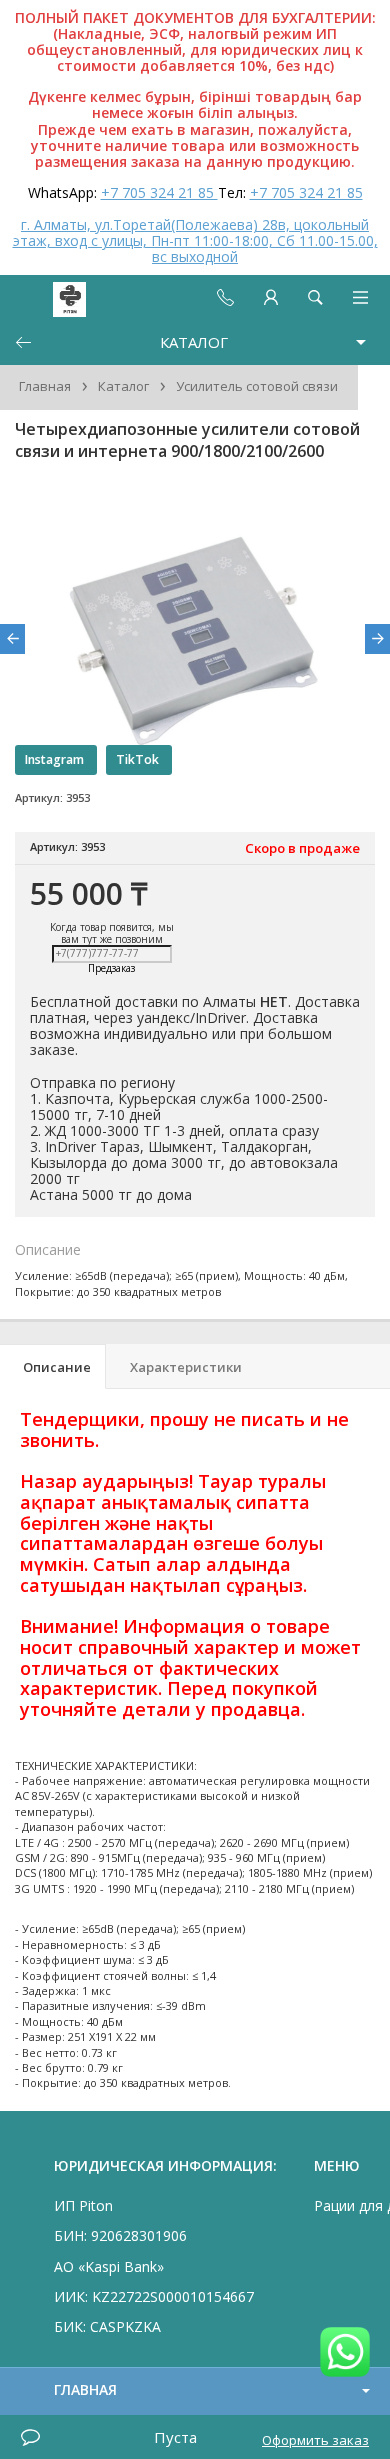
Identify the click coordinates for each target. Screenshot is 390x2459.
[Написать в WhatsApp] (345, 2353)
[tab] (53, 1366)
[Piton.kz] (52, 297)
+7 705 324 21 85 (159, 192)
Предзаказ (111, 969)
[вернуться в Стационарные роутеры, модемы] (23, 342)
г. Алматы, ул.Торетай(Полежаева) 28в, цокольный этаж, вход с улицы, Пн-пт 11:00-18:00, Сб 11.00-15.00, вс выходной (195, 240)
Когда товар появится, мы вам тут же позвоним (112, 933)
